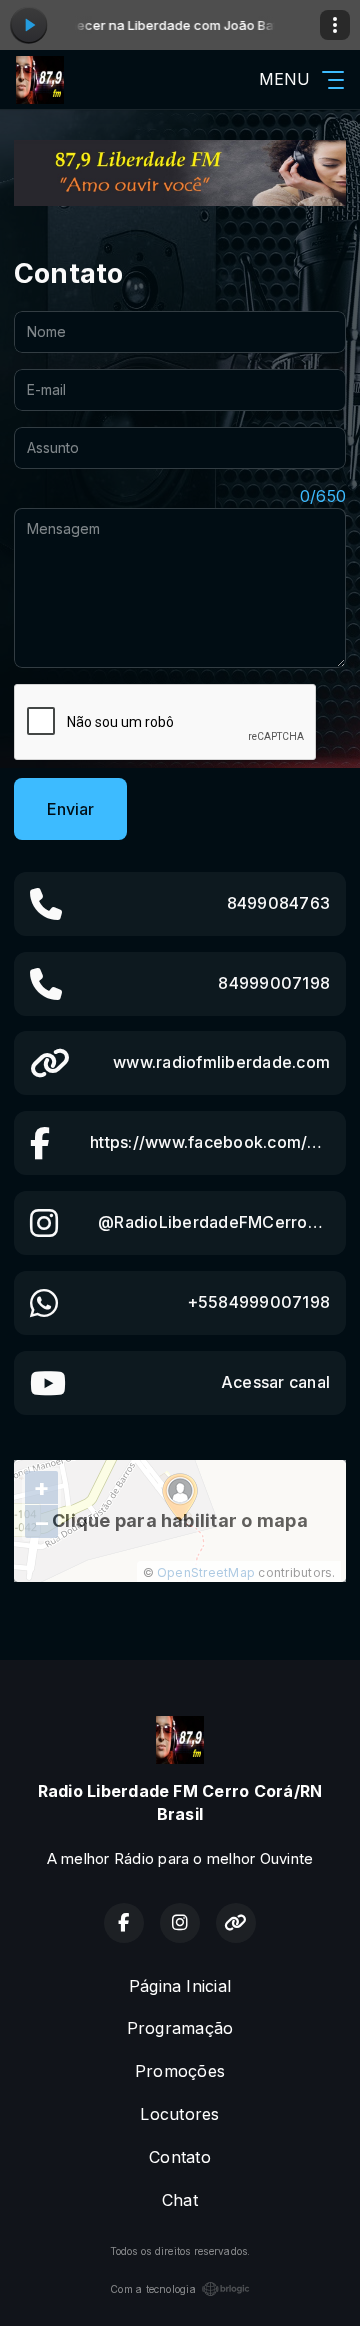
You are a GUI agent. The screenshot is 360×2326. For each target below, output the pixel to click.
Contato (180, 2157)
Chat (180, 2200)
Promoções (180, 2071)
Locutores (179, 2114)
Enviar (70, 809)
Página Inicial (180, 1986)
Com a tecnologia (153, 2289)
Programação (180, 2028)
